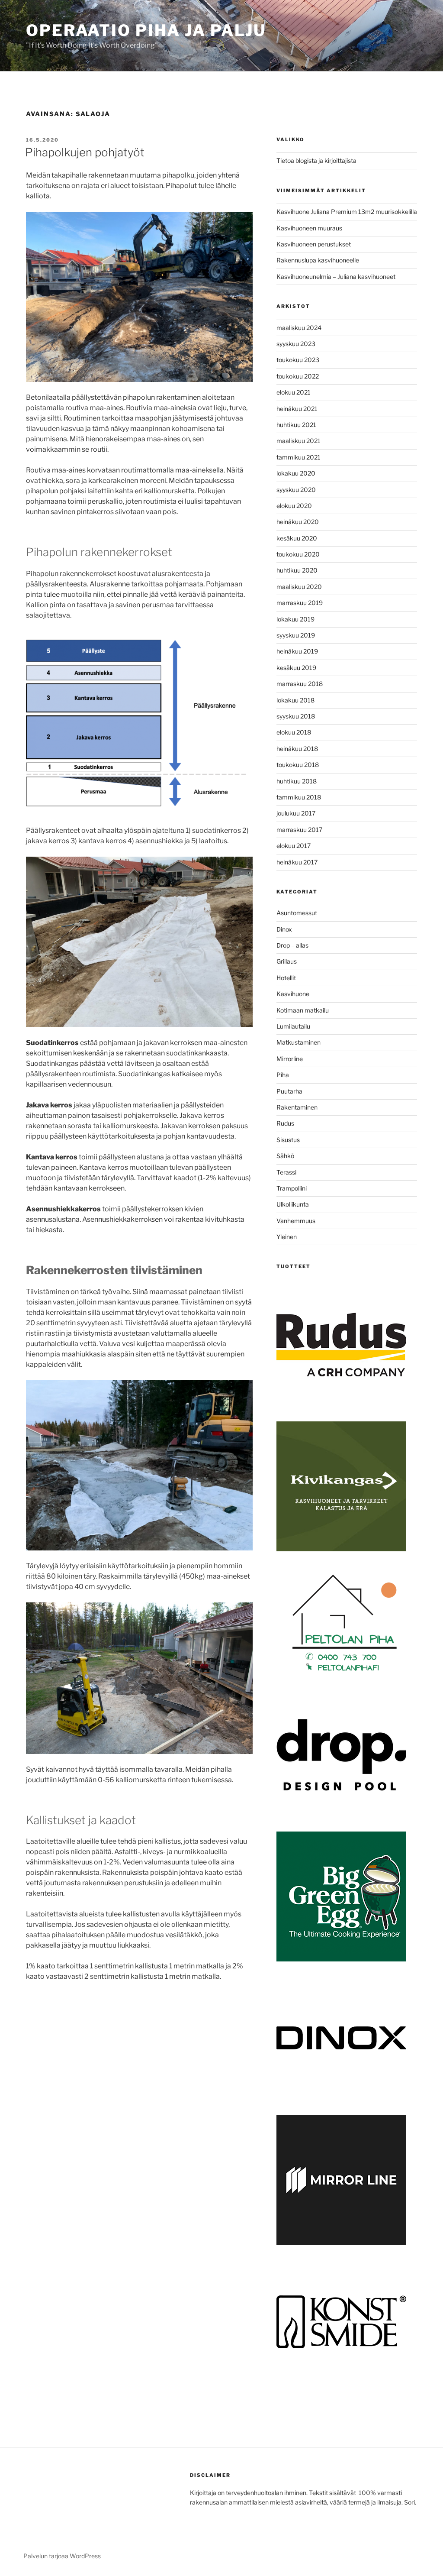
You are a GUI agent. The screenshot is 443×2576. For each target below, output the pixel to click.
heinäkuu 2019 (297, 651)
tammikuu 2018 (299, 797)
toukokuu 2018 (298, 765)
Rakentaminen (297, 1107)
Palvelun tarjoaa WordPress (62, 2556)
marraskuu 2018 (300, 684)
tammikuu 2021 (299, 457)
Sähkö (285, 1156)
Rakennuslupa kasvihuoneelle (318, 260)
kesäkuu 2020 (297, 538)
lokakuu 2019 (295, 619)
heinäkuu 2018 (297, 749)
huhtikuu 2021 (296, 425)
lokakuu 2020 (296, 473)
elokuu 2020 (294, 506)
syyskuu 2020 (296, 490)
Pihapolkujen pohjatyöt (85, 152)
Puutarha (289, 1091)
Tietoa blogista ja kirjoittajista (316, 160)
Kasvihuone (293, 994)
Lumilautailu (293, 1026)
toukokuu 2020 (298, 554)
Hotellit (286, 978)
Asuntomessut (297, 913)
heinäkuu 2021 (297, 409)
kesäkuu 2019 (296, 668)
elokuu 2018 (294, 732)
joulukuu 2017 (296, 813)
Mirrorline (290, 1059)
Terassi (286, 1172)
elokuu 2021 (294, 392)
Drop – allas (292, 945)
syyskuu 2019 (296, 635)
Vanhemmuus (296, 1221)
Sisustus (288, 1140)
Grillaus (287, 961)
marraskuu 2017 (299, 830)
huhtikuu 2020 (297, 570)
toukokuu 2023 (298, 360)
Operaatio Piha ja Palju (146, 30)
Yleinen (287, 1237)
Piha (283, 1075)
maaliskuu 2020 (299, 587)
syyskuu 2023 (296, 344)
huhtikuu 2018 (297, 781)
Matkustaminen (299, 1042)
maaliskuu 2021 (299, 441)
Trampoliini (292, 1188)
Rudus (285, 1123)
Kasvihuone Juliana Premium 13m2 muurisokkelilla (347, 212)
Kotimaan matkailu (303, 1010)
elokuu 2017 (294, 846)
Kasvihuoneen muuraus (309, 228)
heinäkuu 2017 (297, 862)
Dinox (284, 929)
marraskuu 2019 (300, 603)
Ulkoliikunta (293, 1204)
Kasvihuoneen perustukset (314, 244)
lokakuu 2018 (295, 700)
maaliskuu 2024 (299, 328)
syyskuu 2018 (296, 716)
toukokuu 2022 (298, 376)
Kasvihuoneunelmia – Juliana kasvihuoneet (336, 277)
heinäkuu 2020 (298, 522)
